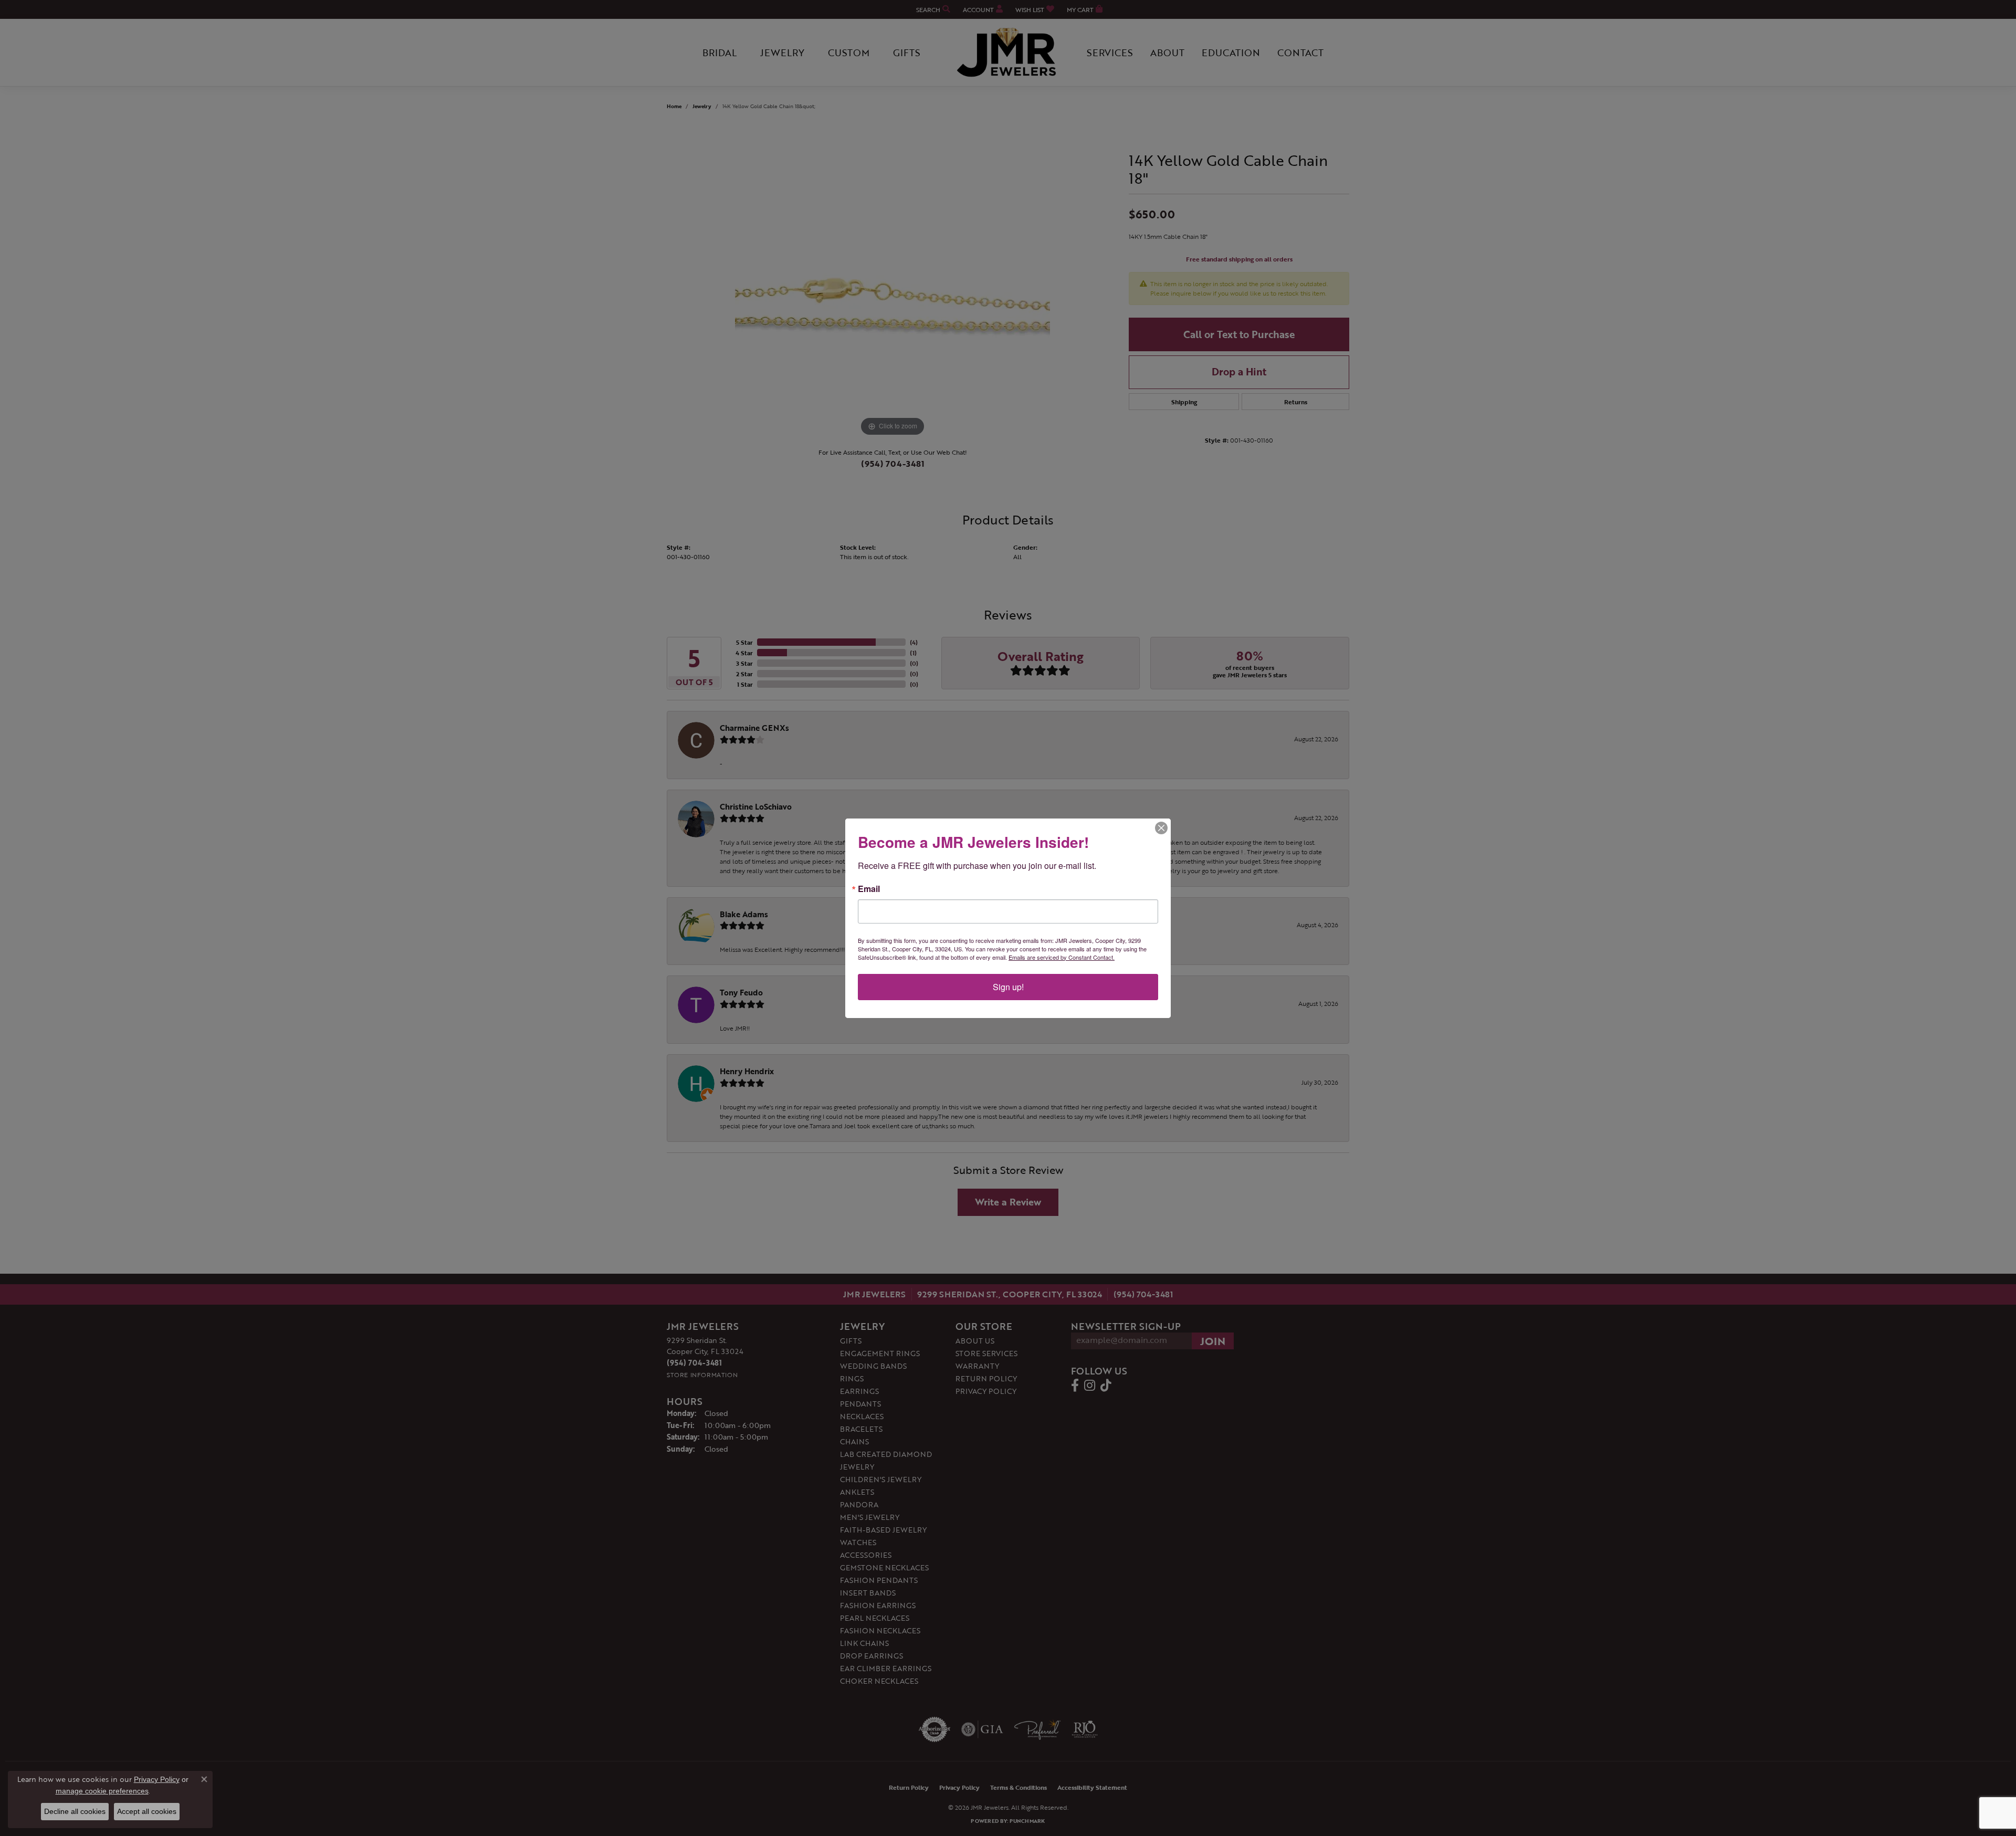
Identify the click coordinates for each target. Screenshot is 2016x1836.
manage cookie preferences (102, 1791)
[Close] (1161, 828)
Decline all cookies (75, 1811)
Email (869, 889)
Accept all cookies (147, 1811)
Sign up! (1008, 987)
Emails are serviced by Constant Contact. (1062, 957)
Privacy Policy (157, 1779)
